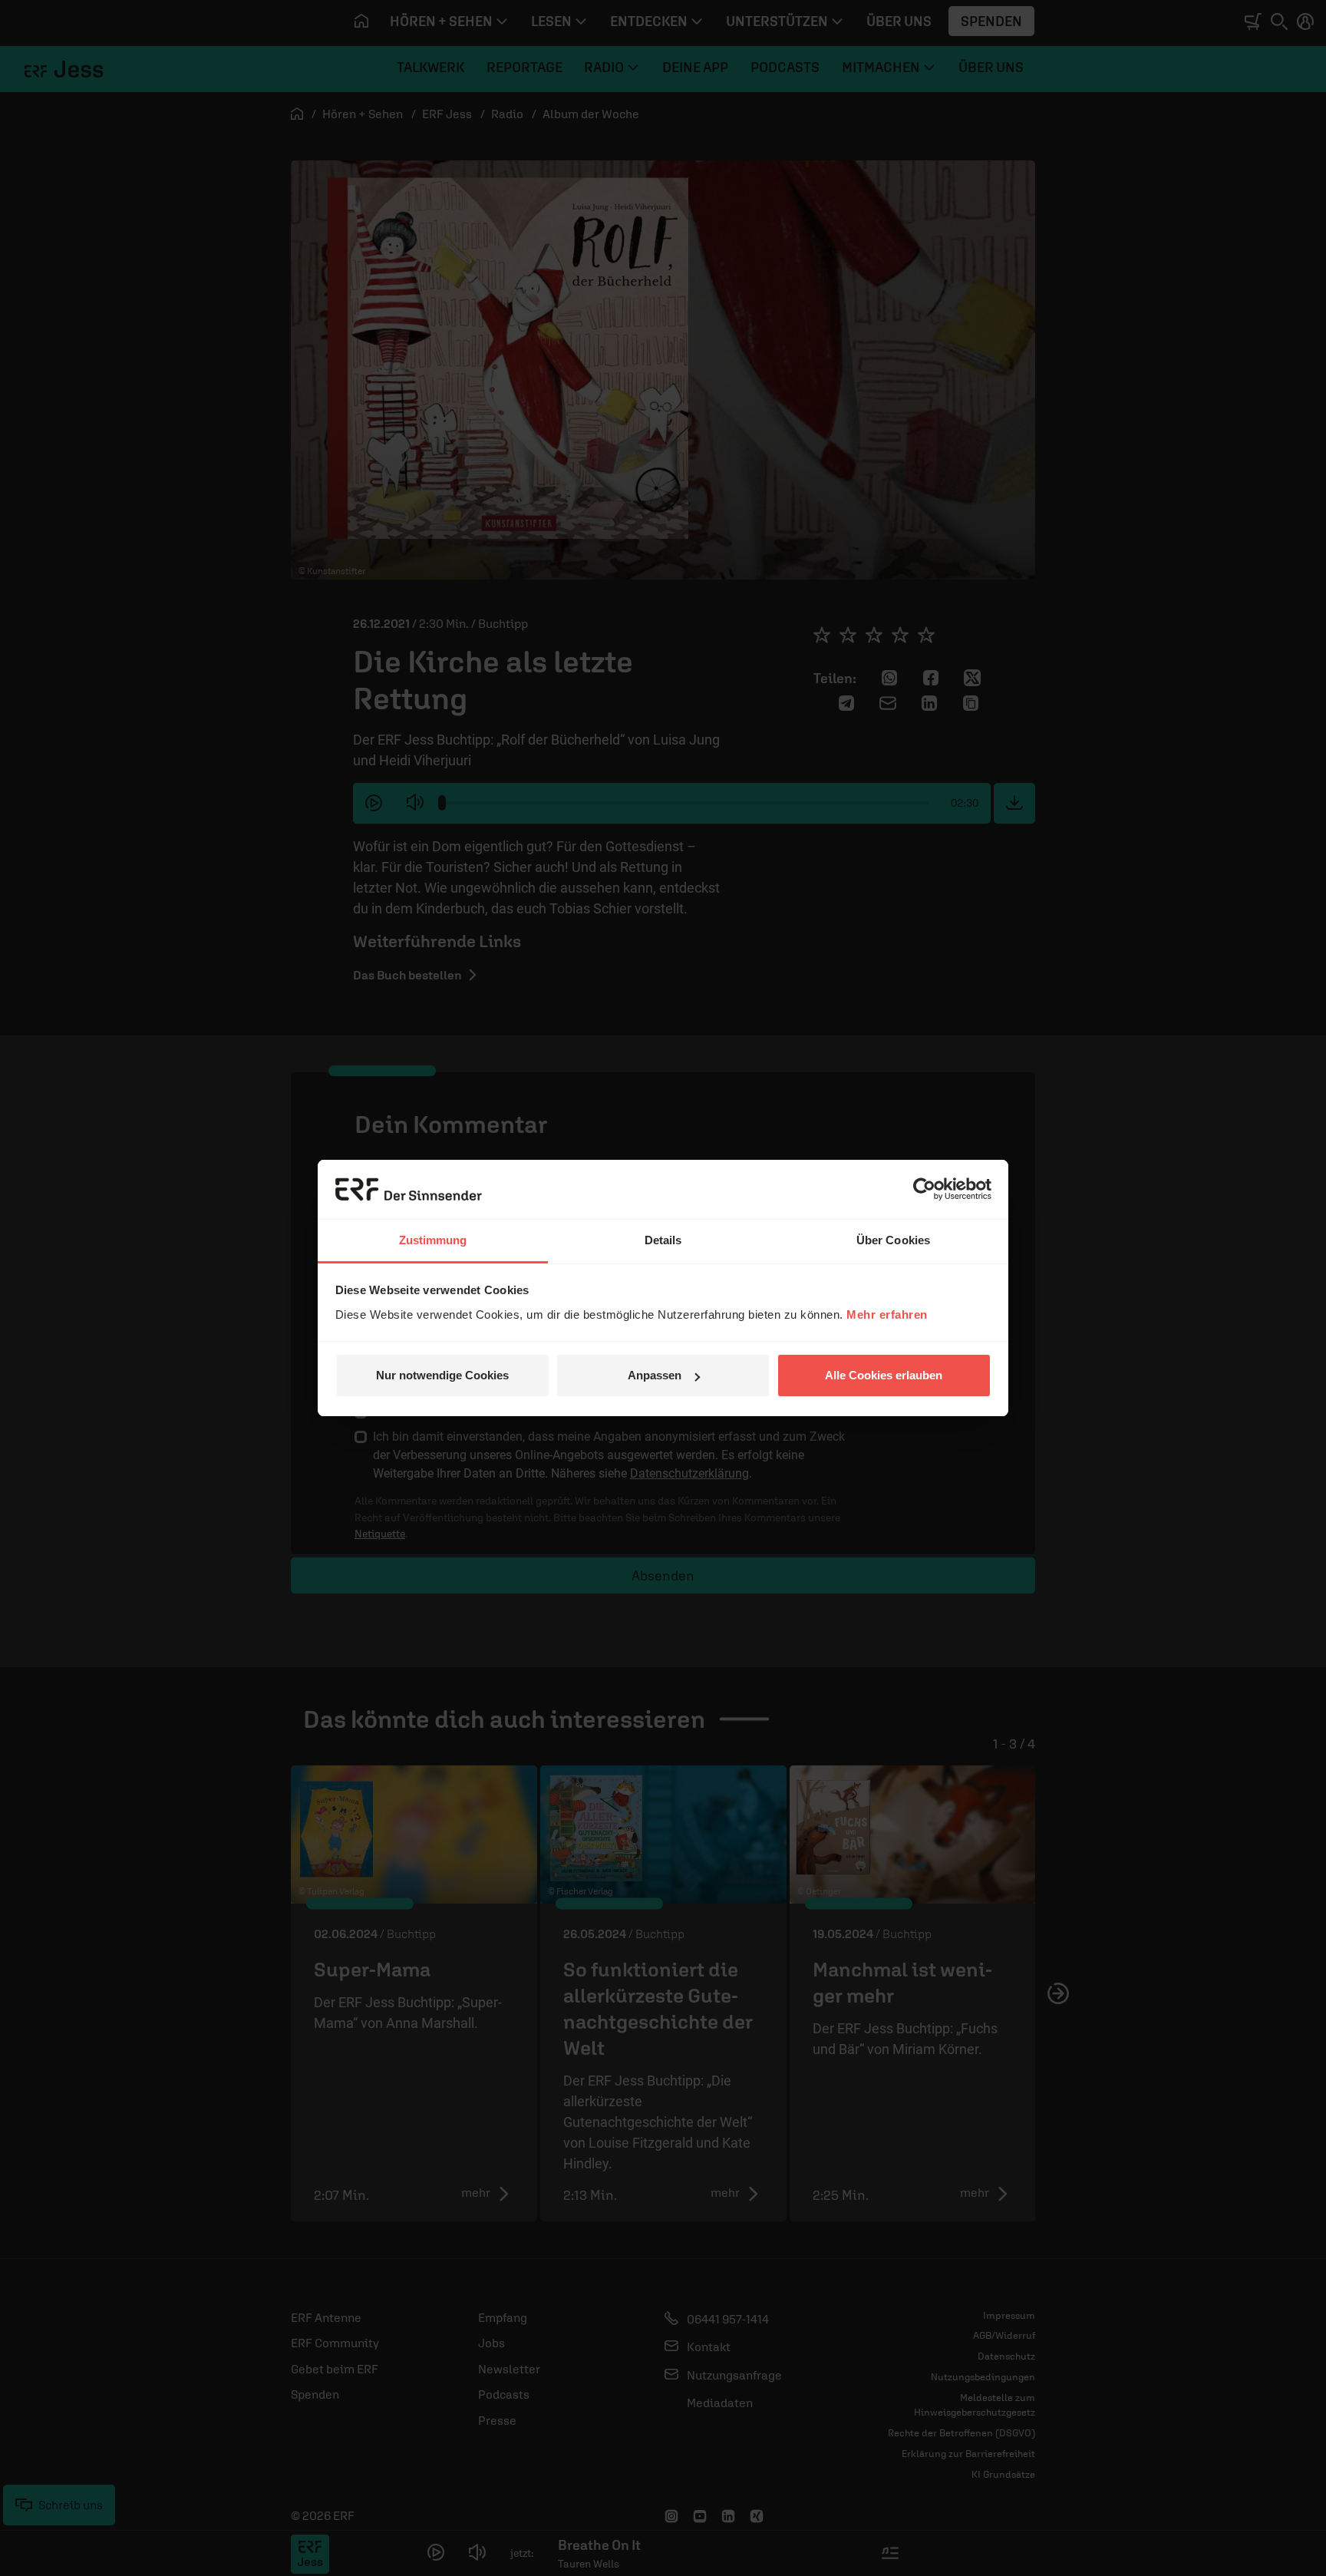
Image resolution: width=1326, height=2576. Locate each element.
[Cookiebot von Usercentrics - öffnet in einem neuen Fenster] (924, 1189)
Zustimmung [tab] (433, 1240)
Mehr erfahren (887, 1314)
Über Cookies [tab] (893, 1240)
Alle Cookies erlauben (884, 1375)
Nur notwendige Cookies (442, 1375)
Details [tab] (663, 1240)
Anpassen (655, 1375)
